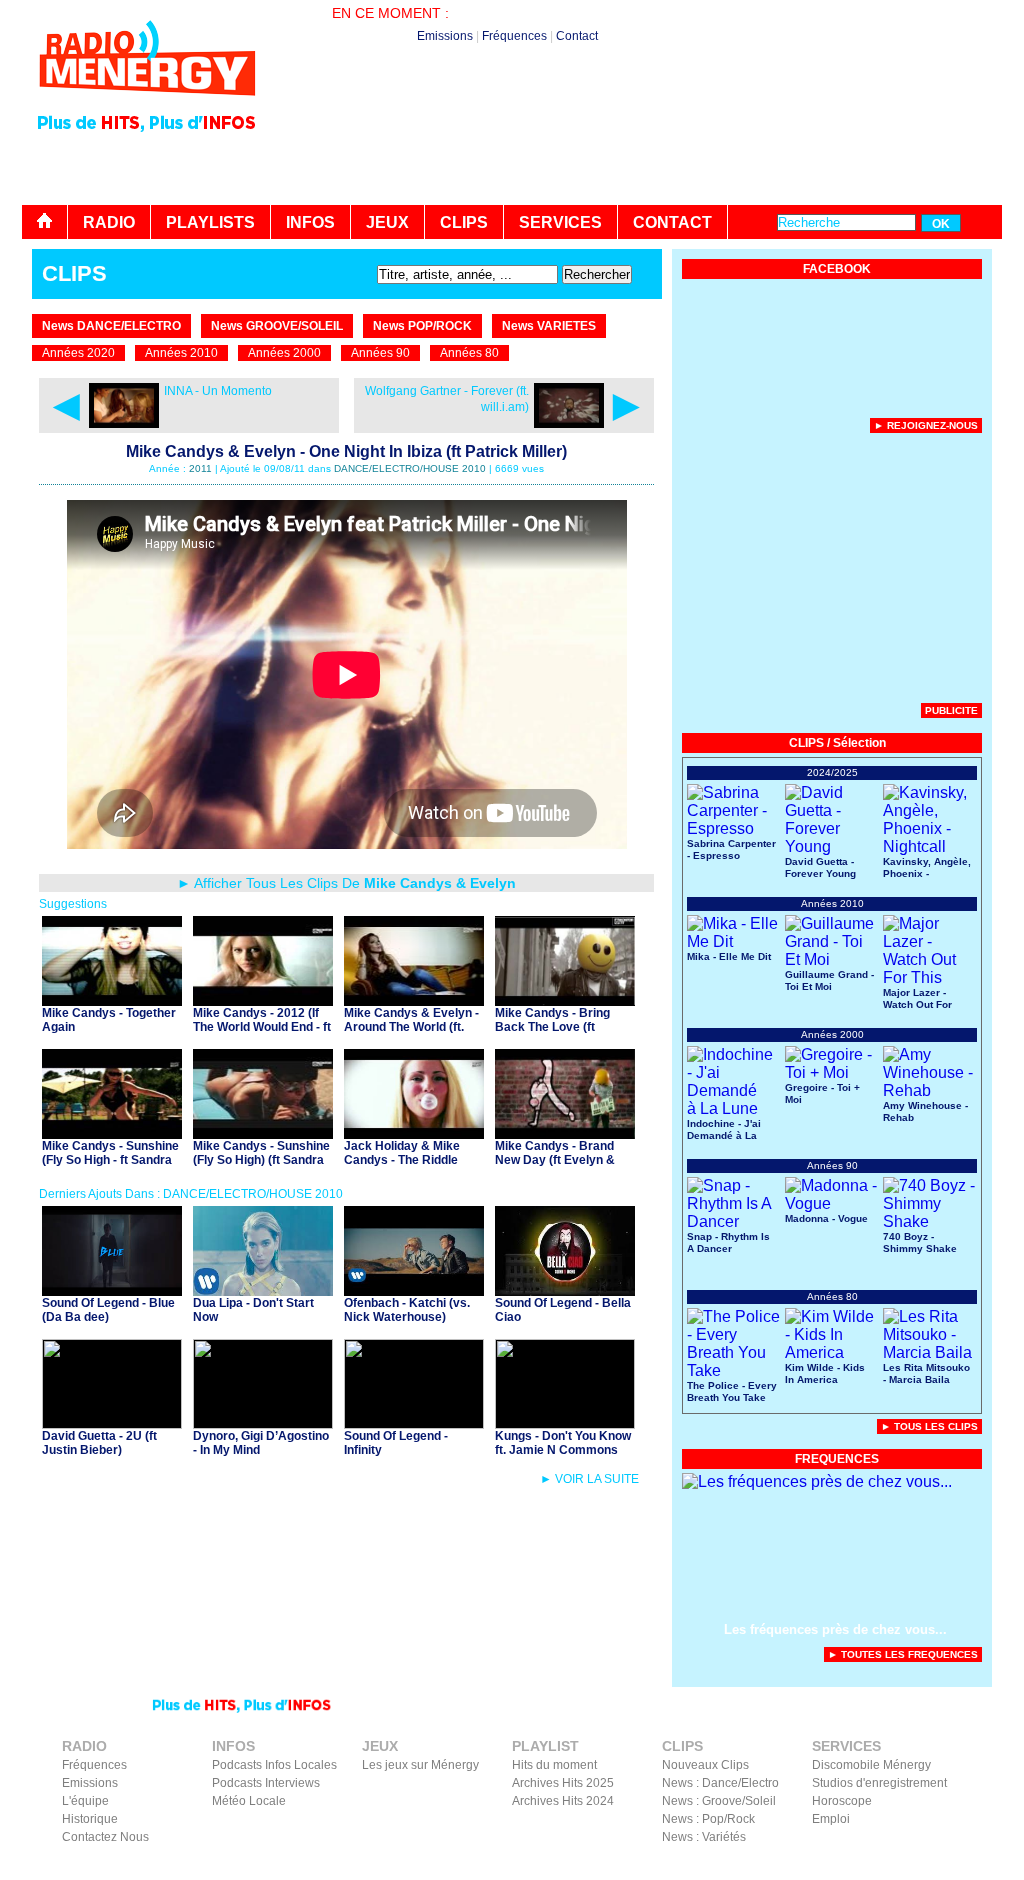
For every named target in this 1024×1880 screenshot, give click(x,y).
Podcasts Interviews (266, 1783)
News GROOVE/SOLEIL (277, 326)
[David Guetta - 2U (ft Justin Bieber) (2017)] (112, 1423)
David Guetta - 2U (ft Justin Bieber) (99, 1443)
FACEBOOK (837, 269)
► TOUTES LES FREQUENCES (903, 1654)
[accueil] (45, 222)
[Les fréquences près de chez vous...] (817, 1481)
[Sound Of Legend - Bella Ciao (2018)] (565, 1290)
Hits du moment (554, 1765)
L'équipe (85, 1801)
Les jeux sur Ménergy (420, 1765)
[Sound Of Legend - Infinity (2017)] (414, 1423)
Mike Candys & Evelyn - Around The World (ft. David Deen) (411, 1027)
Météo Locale (249, 1801)
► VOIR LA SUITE (589, 1479)
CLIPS (464, 222)
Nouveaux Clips (705, 1765)
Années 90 (380, 353)
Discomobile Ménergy (871, 1765)
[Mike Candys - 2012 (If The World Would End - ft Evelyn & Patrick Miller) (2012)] (263, 1000)
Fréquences (514, 36)
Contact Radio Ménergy (646, 1866)
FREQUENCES (837, 1459)
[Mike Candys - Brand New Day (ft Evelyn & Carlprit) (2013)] (565, 1133)
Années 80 (469, 353)
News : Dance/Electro (720, 1783)
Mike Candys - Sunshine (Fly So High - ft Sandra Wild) (110, 1160)
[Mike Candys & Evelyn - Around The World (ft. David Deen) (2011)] (414, 1000)
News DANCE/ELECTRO (111, 326)
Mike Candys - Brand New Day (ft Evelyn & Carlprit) (555, 1160)
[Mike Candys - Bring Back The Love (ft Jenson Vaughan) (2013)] (565, 1000)
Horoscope (842, 1801)
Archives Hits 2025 (563, 1783)
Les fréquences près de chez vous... (835, 1629)
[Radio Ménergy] (147, 103)
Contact (577, 36)
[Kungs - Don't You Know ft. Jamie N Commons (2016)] (565, 1423)
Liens (735, 1866)
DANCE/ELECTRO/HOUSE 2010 (410, 468)
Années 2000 (284, 353)
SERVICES (560, 222)
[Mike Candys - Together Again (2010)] (112, 1000)
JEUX (387, 222)
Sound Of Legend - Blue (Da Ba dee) (108, 1310)
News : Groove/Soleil (719, 1801)
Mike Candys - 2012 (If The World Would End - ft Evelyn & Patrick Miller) (262, 1027)
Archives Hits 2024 (563, 1801)
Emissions (445, 36)
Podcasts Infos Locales (274, 1765)
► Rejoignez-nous (926, 425)
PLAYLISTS (210, 222)
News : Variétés (704, 1837)
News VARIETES (549, 326)
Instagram (955, 1866)
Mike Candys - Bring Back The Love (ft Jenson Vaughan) (552, 1027)
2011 (200, 468)
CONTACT (672, 222)
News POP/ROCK (422, 326)
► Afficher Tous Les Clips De (346, 883)
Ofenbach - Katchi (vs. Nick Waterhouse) (407, 1310)
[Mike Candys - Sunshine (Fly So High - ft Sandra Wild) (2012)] (112, 1133)
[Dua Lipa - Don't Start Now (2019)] (263, 1290)
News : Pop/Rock (708, 1819)
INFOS (310, 222)
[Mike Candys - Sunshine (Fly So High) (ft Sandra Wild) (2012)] (263, 1133)
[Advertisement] (638, 150)
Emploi (831, 1819)
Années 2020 (78, 353)
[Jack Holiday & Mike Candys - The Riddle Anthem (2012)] (414, 1133)
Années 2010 (181, 353)
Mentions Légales (807, 1866)
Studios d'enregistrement (879, 1783)
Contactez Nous (105, 1837)
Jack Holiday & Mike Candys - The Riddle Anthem (402, 1160)
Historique (90, 1819)
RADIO (109, 222)
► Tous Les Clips (929, 1426)
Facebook (892, 1866)
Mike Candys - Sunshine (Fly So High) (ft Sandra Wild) (261, 1160)
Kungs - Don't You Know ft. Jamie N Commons (563, 1443)
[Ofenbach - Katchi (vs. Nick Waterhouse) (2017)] (414, 1290)
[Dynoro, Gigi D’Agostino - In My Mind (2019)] (263, 1423)
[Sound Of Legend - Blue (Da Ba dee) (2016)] (112, 1290)
